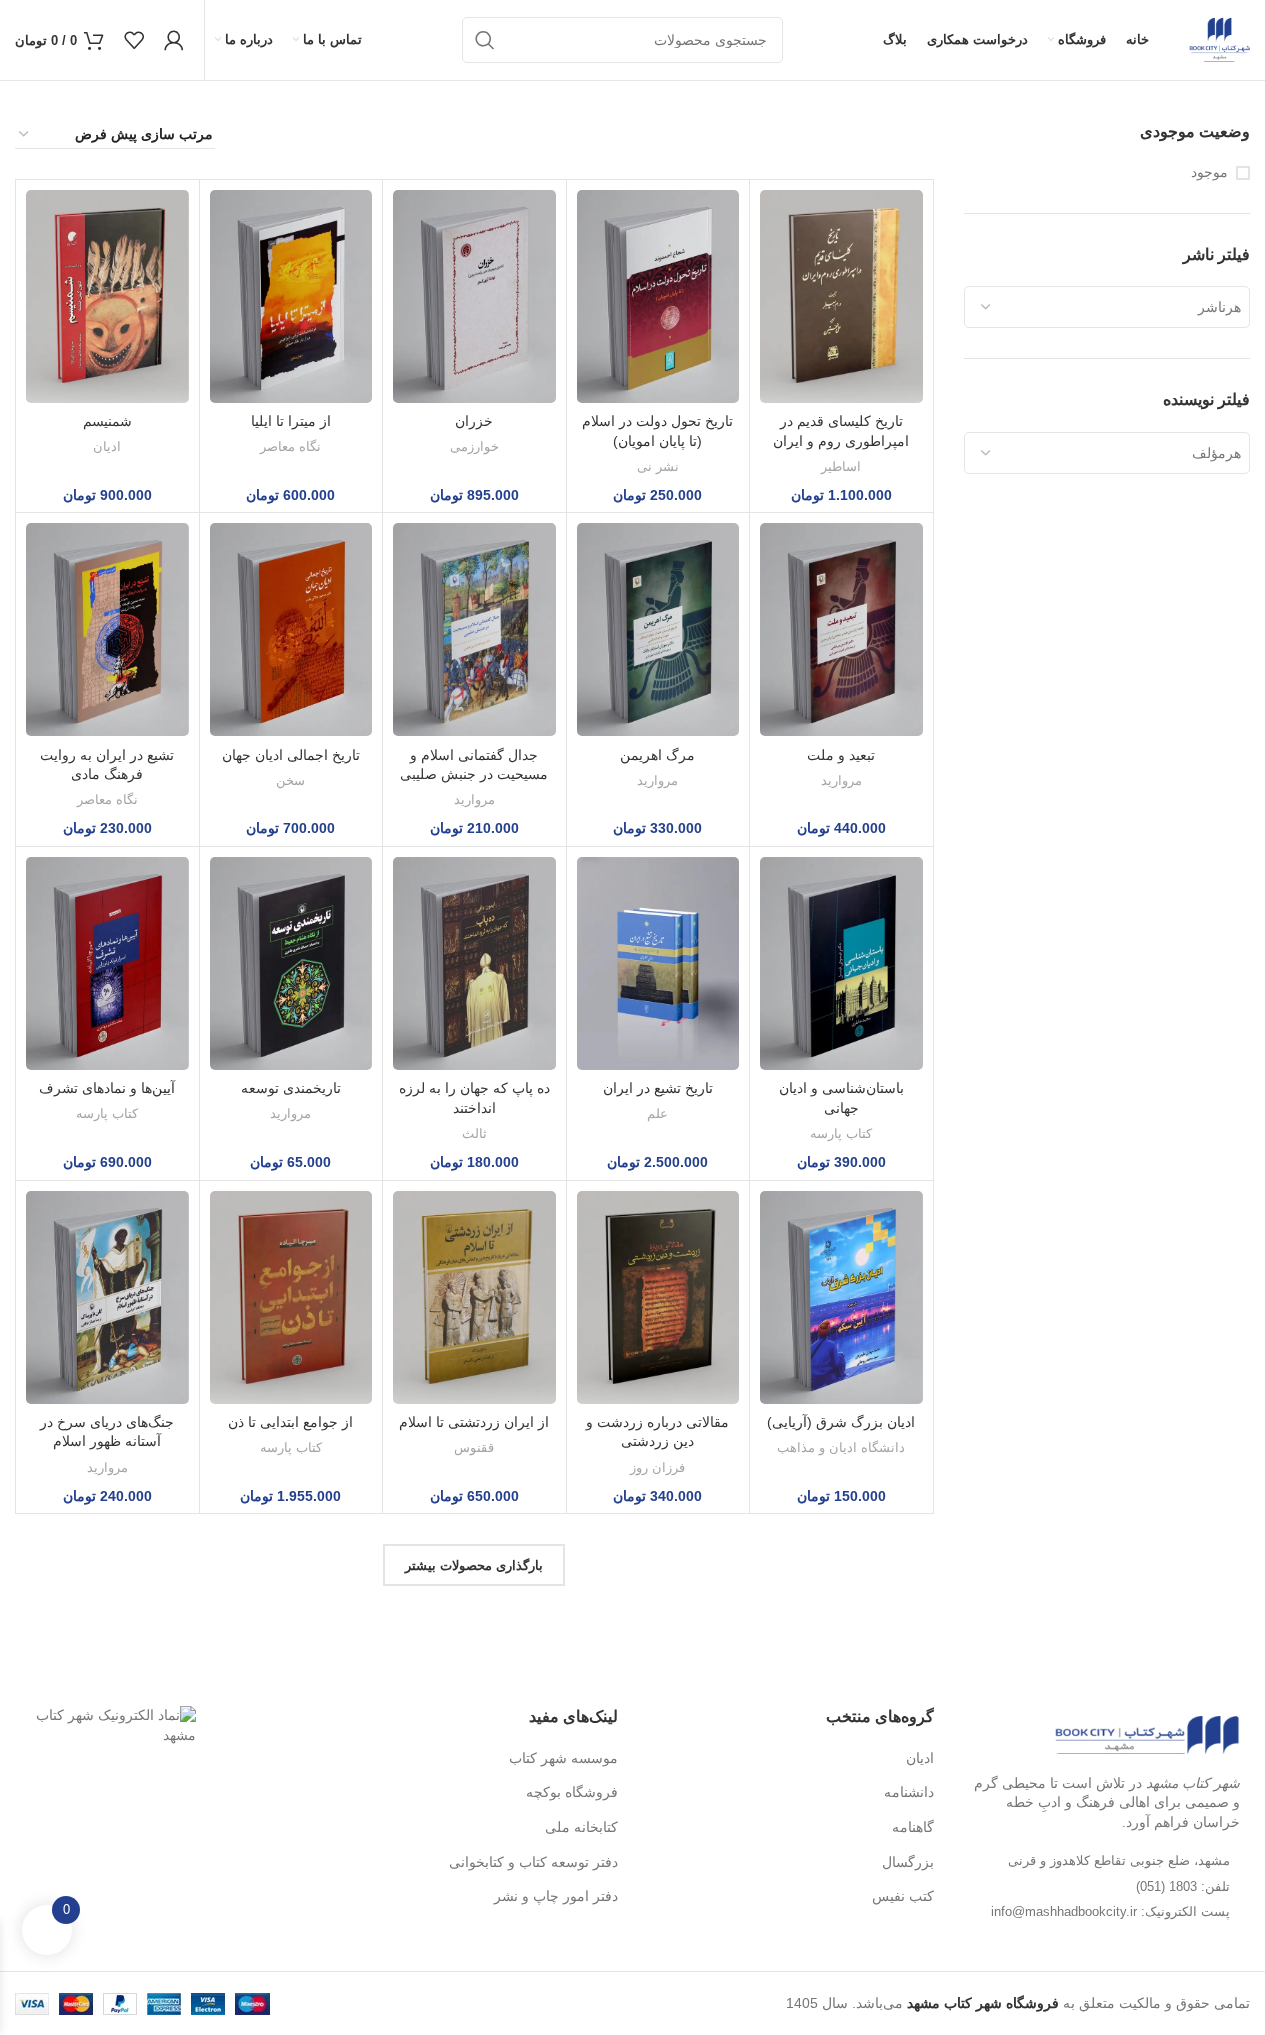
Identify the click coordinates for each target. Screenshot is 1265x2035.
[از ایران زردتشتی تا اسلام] (474, 1297)
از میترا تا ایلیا (291, 421)
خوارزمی (474, 446)
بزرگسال (908, 1862)
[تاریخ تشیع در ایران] (658, 963)
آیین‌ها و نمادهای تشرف (107, 1088)
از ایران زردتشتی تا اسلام (474, 1422)
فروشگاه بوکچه (572, 1792)
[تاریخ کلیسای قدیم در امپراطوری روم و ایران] (841, 296)
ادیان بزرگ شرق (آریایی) (841, 1422)
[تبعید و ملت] (841, 629)
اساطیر (841, 466)
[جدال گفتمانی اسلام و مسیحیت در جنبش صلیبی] (474, 629)
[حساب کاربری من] (174, 40)
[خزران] (474, 296)
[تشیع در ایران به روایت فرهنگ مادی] (107, 629)
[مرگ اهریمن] (658, 629)
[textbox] (1107, 307)
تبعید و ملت (841, 755)
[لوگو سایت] (1219, 39)
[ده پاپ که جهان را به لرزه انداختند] (474, 963)
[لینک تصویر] (1147, 1734)
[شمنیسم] (107, 296)
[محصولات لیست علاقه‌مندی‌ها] (134, 40)
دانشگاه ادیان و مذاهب (841, 1447)
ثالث (474, 1133)
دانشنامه (909, 1792)
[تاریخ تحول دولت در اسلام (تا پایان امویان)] (658, 296)
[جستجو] (485, 40)
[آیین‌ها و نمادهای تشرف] (107, 963)
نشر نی (658, 466)
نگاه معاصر (290, 446)
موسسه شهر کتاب (563, 1758)
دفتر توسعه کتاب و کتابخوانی (533, 1862)
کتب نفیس (903, 1896)
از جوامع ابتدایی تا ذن (290, 1422)
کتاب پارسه (841, 1133)
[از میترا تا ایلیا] (291, 296)
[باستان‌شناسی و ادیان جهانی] (841, 963)
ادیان (107, 446)
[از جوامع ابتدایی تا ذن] (291, 1297)
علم (657, 1113)
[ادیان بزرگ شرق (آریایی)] (841, 1297)
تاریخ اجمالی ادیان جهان (291, 755)
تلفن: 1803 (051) (1183, 1886)
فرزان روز (657, 1467)
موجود (1209, 172)
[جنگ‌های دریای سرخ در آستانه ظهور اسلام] (107, 1297)
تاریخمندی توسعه (291, 1088)
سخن (290, 780)
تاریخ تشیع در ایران (658, 1088)
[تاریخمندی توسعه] (291, 963)
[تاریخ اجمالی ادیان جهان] (291, 629)
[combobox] (1107, 307)
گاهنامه (913, 1827)
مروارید (841, 780)
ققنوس (474, 1447)
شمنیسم (107, 421)
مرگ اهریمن (657, 755)
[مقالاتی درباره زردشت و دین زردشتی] (658, 1297)
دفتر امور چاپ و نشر (556, 1896)
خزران (474, 421)
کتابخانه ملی (581, 1827)
